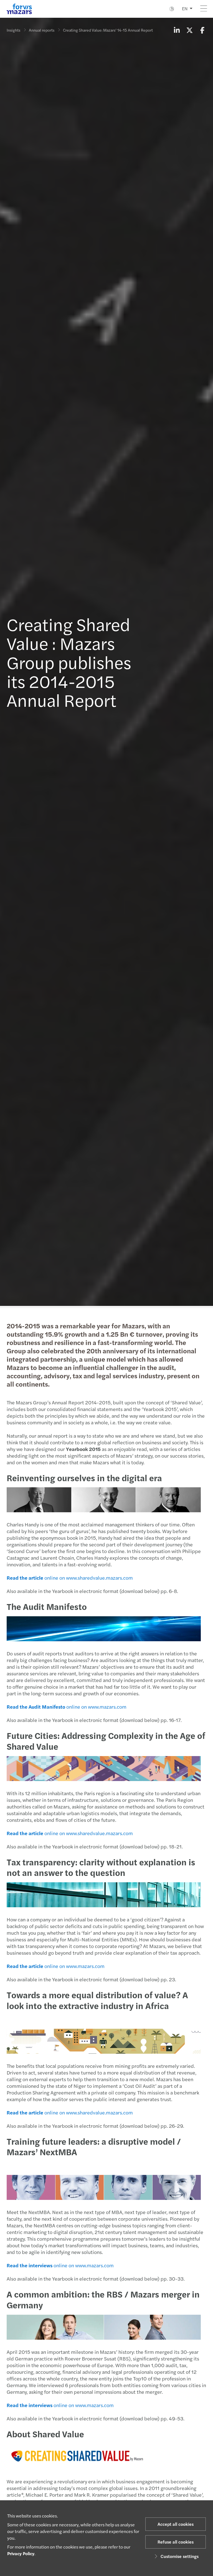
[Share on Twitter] (189, 30)
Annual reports (42, 30)
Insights (13, 30)
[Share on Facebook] (202, 30)
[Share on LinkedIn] (177, 30)
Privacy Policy (21, 2553)
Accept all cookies (176, 2524)
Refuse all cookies (176, 2542)
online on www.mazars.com (67, 1707)
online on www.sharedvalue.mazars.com (70, 1578)
